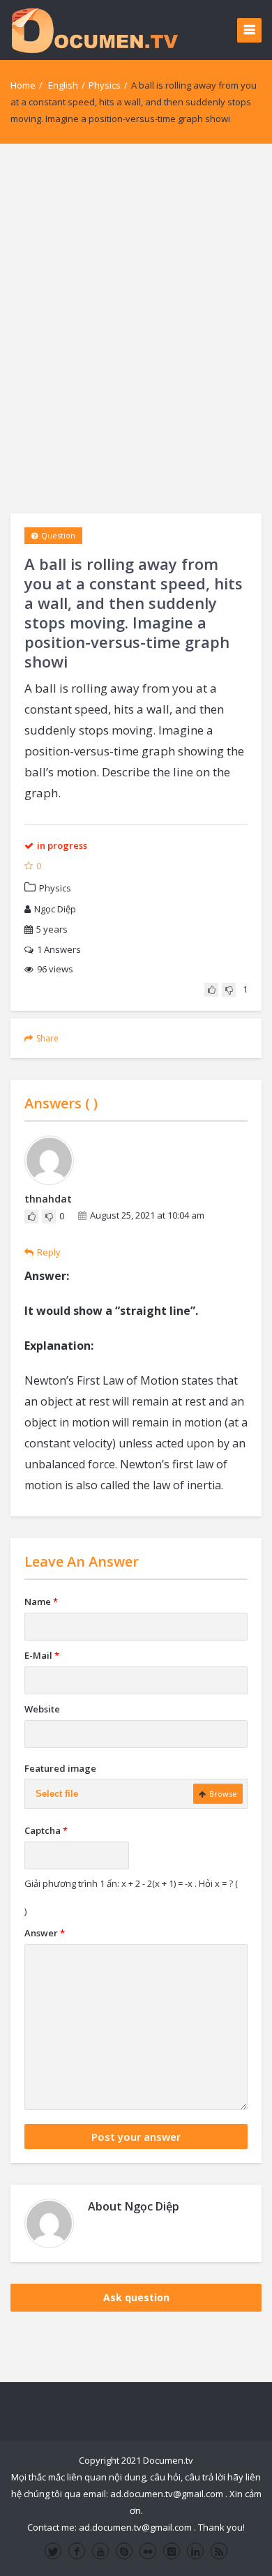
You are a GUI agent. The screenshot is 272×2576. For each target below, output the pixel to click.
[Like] (211, 990)
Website (42, 1709)
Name (41, 1602)
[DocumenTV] (94, 30)
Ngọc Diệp (55, 909)
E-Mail (42, 1655)
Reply (49, 1252)
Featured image (60, 1768)
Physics (105, 85)
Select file (57, 1794)
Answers (59, 949)
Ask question (136, 2297)
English (63, 85)
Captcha (46, 1830)
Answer (45, 1933)
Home (23, 85)
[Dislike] (229, 990)
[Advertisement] (136, 329)
